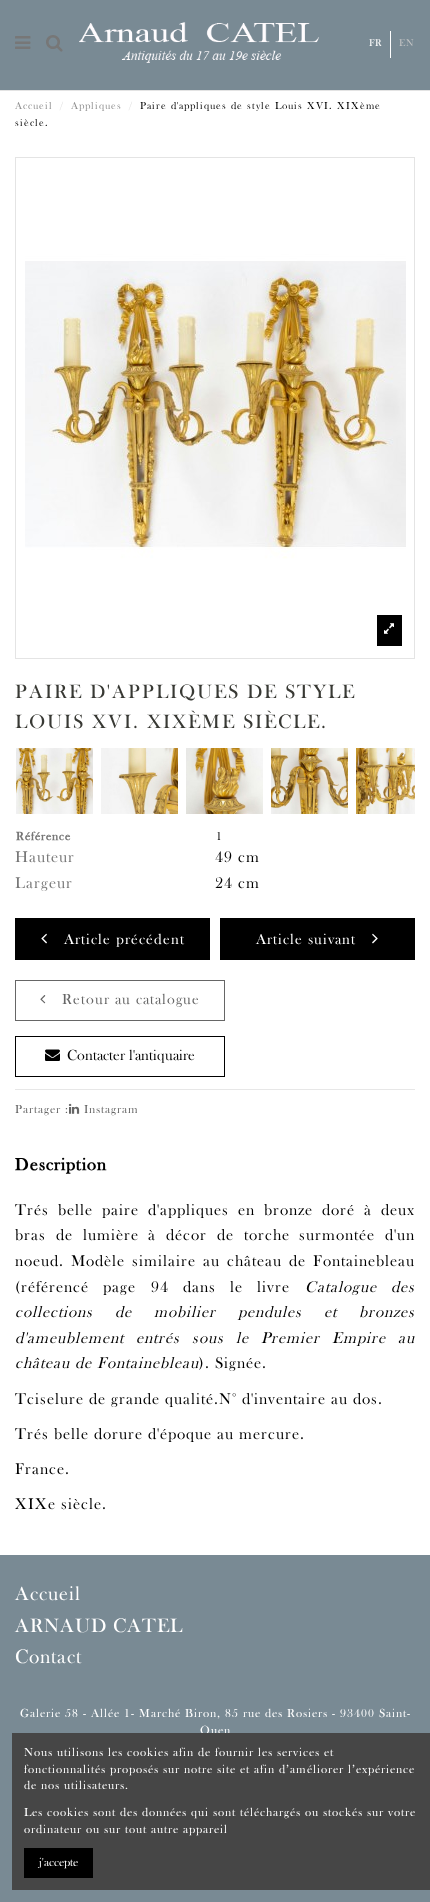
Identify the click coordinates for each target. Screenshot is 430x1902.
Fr (375, 43)
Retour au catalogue (123, 1000)
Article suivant (314, 940)
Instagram (109, 1110)
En (407, 43)
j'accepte (58, 1863)
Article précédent (116, 940)
